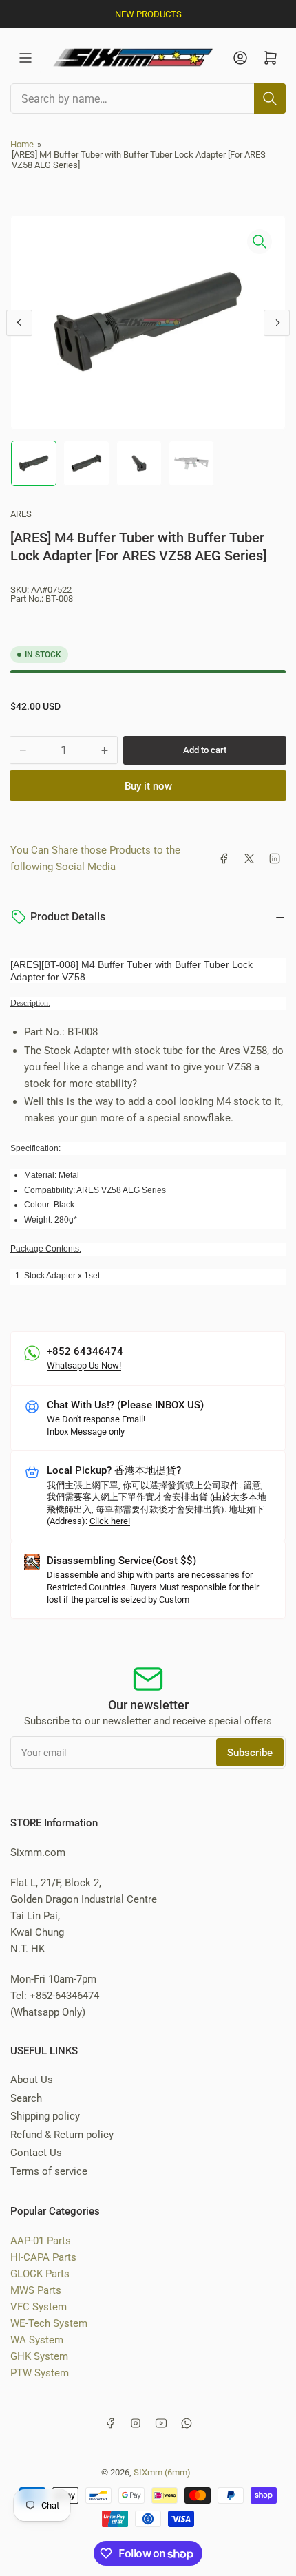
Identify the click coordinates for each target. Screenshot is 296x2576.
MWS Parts (36, 2290)
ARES (21, 514)
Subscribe (250, 1753)
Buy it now (148, 786)
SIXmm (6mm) (162, 2472)
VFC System (39, 2307)
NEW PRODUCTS (148, 14)
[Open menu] (25, 58)
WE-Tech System (49, 2323)
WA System (37, 2340)
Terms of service (49, 2171)
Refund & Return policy (62, 2135)
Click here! (110, 1521)
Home (22, 144)
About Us (32, 2080)
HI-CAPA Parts (43, 2257)
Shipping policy (45, 2116)
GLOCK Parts (40, 2274)
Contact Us (36, 2153)
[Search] (270, 98)
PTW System (40, 2373)
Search (26, 2098)
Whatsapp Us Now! (84, 1365)
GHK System (39, 2356)
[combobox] (148, 98)
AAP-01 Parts (41, 2241)
